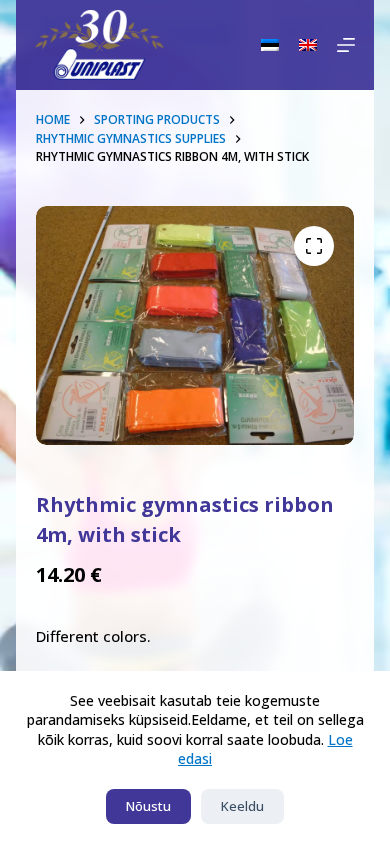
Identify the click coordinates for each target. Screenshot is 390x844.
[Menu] (346, 45)
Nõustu (148, 806)
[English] (308, 45)
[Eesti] (270, 45)
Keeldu (242, 806)
